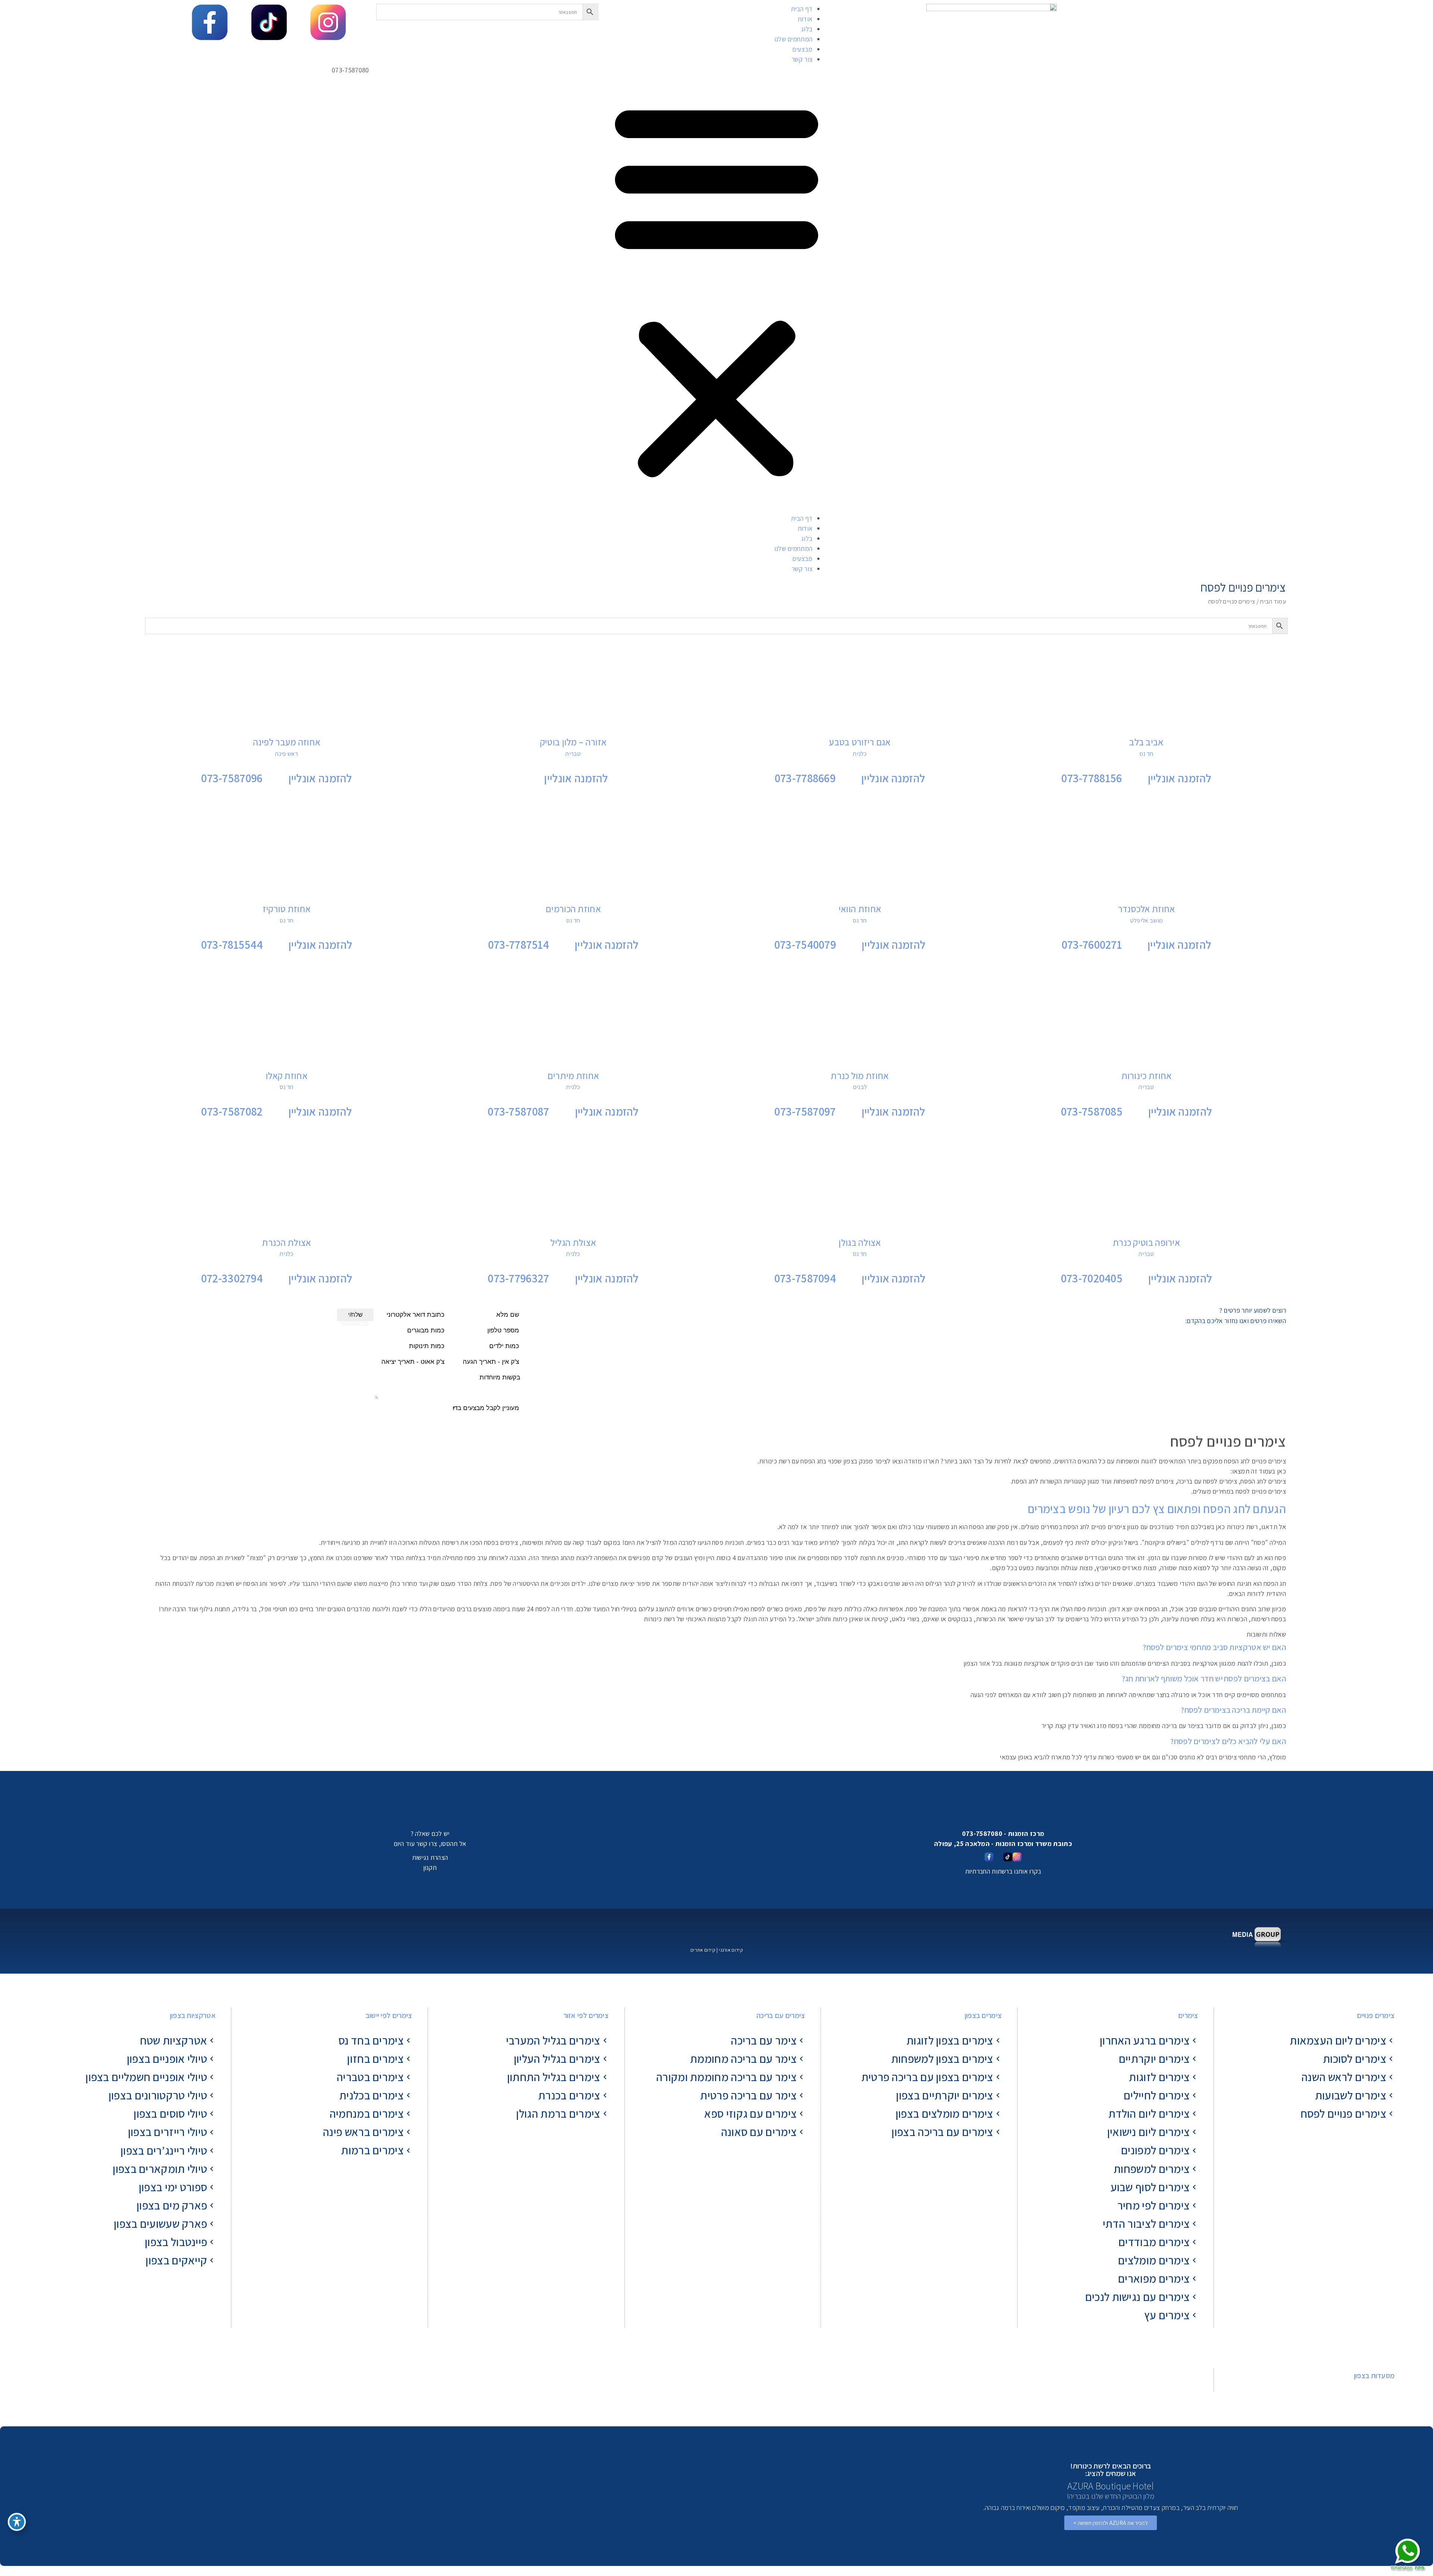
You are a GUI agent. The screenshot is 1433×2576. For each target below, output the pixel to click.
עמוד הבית (1273, 601)
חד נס (1146, 754)
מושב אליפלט (1146, 920)
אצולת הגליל (573, 1242)
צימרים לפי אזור (586, 2015)
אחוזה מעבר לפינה (287, 742)
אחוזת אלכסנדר (1147, 909)
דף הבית (802, 9)
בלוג (807, 29)
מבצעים (802, 49)
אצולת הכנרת (286, 1242)
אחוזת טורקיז (287, 909)
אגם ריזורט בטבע (860, 742)
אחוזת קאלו (287, 1075)
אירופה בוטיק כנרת (1146, 1242)
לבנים (860, 1087)
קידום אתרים (703, 1950)
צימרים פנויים (1376, 2015)
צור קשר (802, 59)
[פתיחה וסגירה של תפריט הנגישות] (17, 2522)
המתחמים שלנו (794, 39)
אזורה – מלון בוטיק (573, 742)
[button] (716, 289)
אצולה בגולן (860, 1242)
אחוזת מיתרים (573, 1075)
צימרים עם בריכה (781, 2015)
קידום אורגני (731, 1950)
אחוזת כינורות (1147, 1075)
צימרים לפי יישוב (389, 2015)
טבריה (573, 754)
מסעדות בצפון (1374, 2376)
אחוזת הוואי (860, 909)
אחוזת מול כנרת (860, 1075)
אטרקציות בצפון (193, 2015)
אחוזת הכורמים (573, 909)
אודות (805, 19)
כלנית (860, 754)
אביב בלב (1146, 742)
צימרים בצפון (983, 2015)
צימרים (1188, 2015)
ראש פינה (286, 754)
